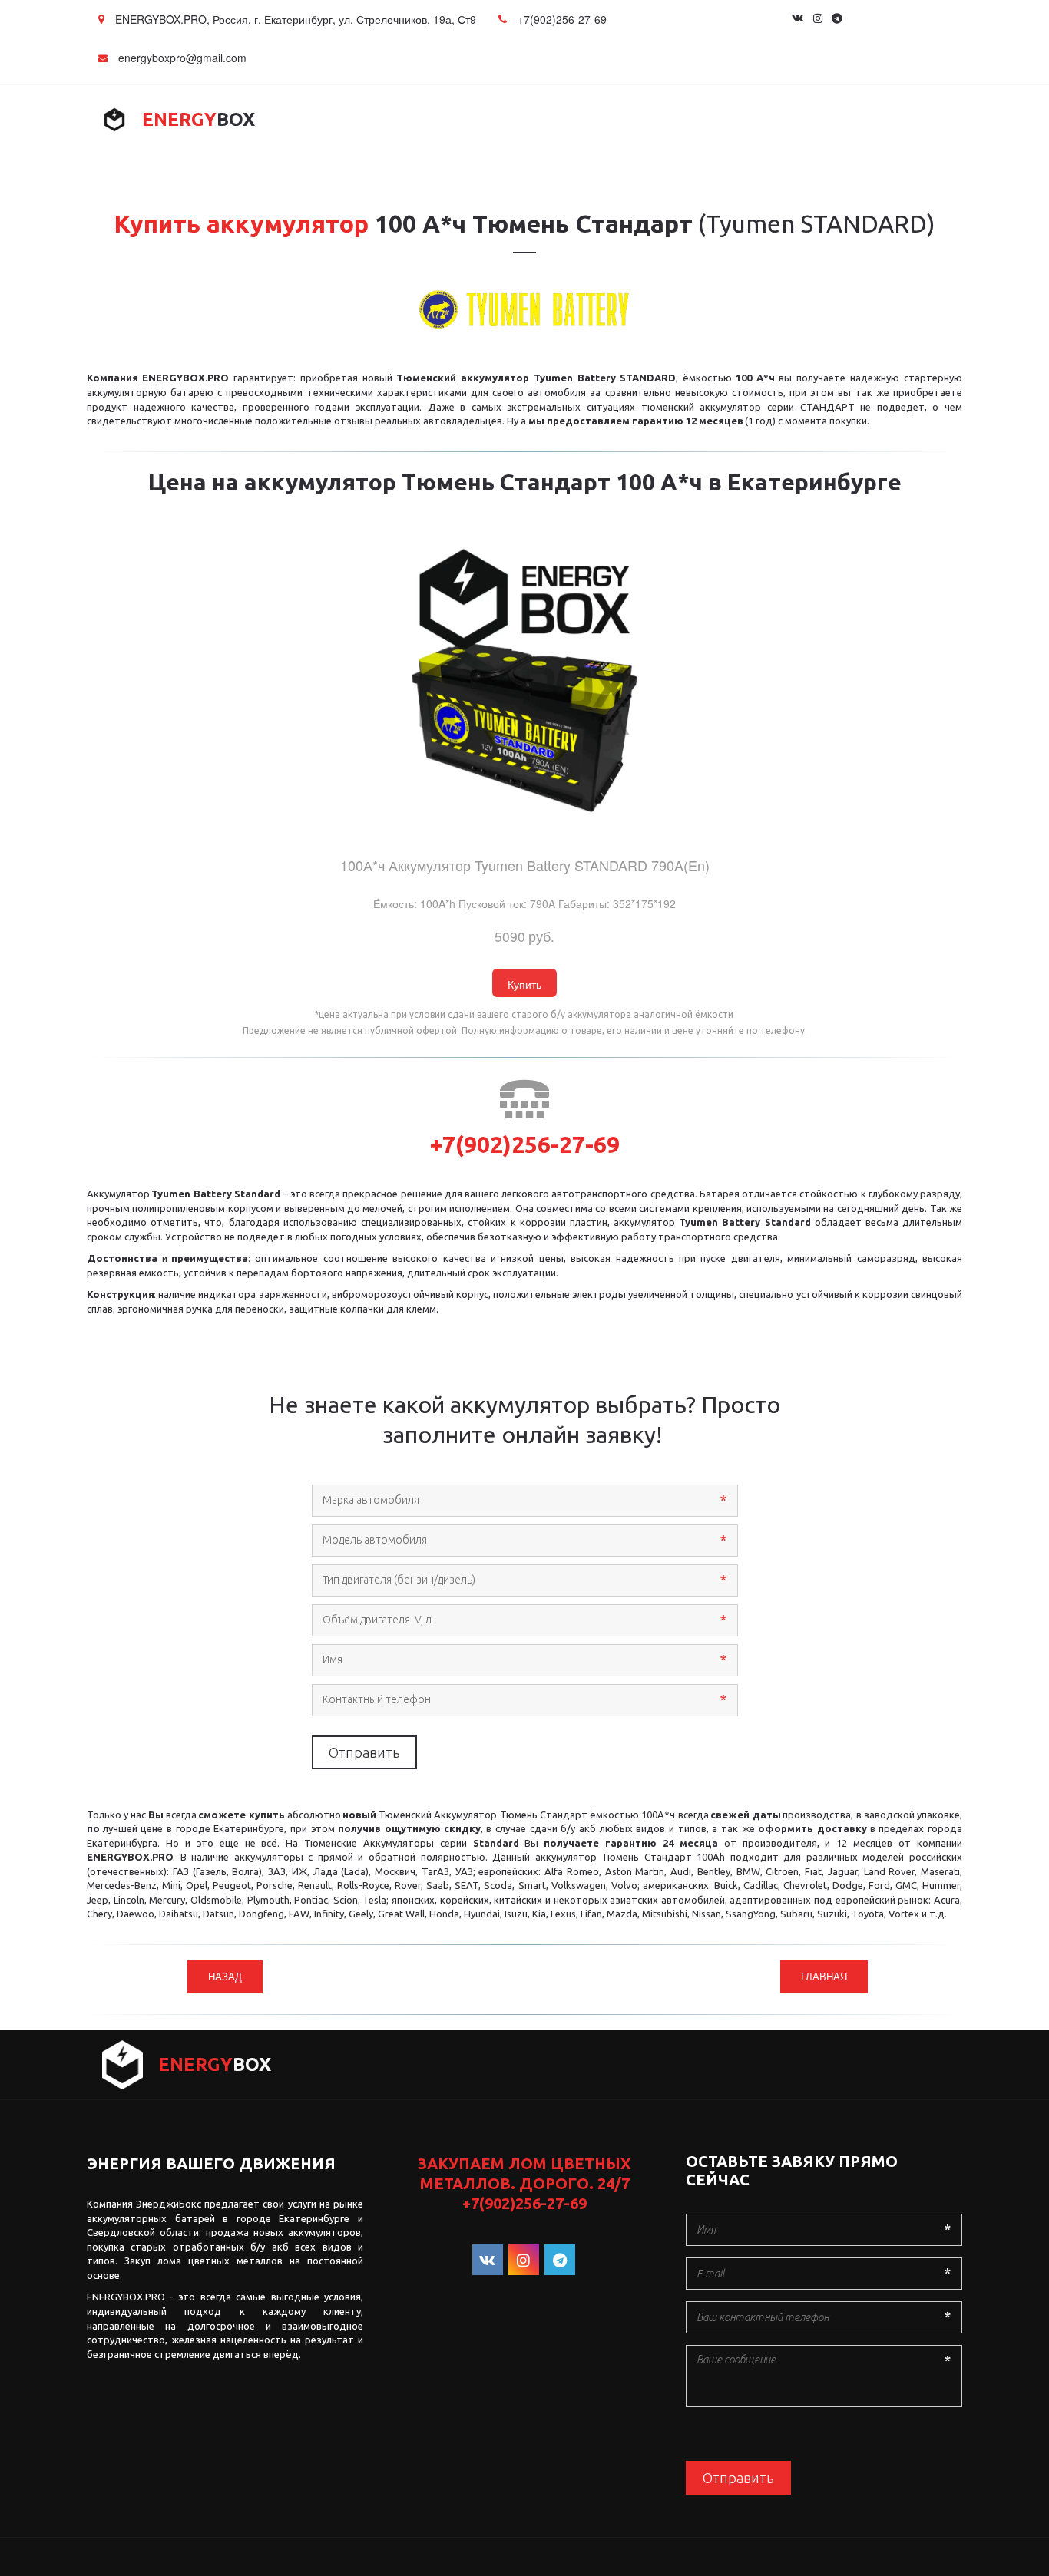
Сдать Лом (677, 120)
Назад (225, 1976)
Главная (152, 120)
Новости (783, 120)
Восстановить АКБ (428, 120)
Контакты (874, 120)
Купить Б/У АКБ (566, 120)
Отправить (364, 1752)
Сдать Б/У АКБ (294, 120)
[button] (524, 983)
